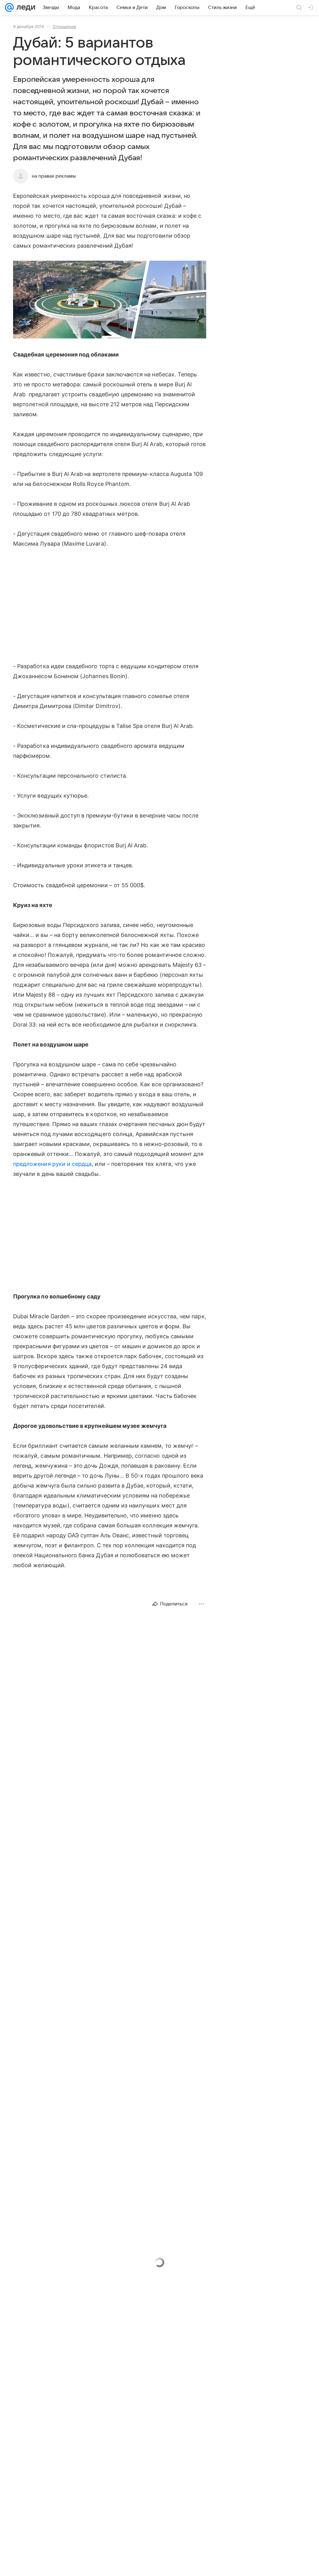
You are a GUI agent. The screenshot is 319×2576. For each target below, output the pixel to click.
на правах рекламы (54, 176)
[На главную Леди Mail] (24, 7)
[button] (110, 300)
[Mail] (9, 7)
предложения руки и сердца (52, 1164)
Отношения (64, 26)
